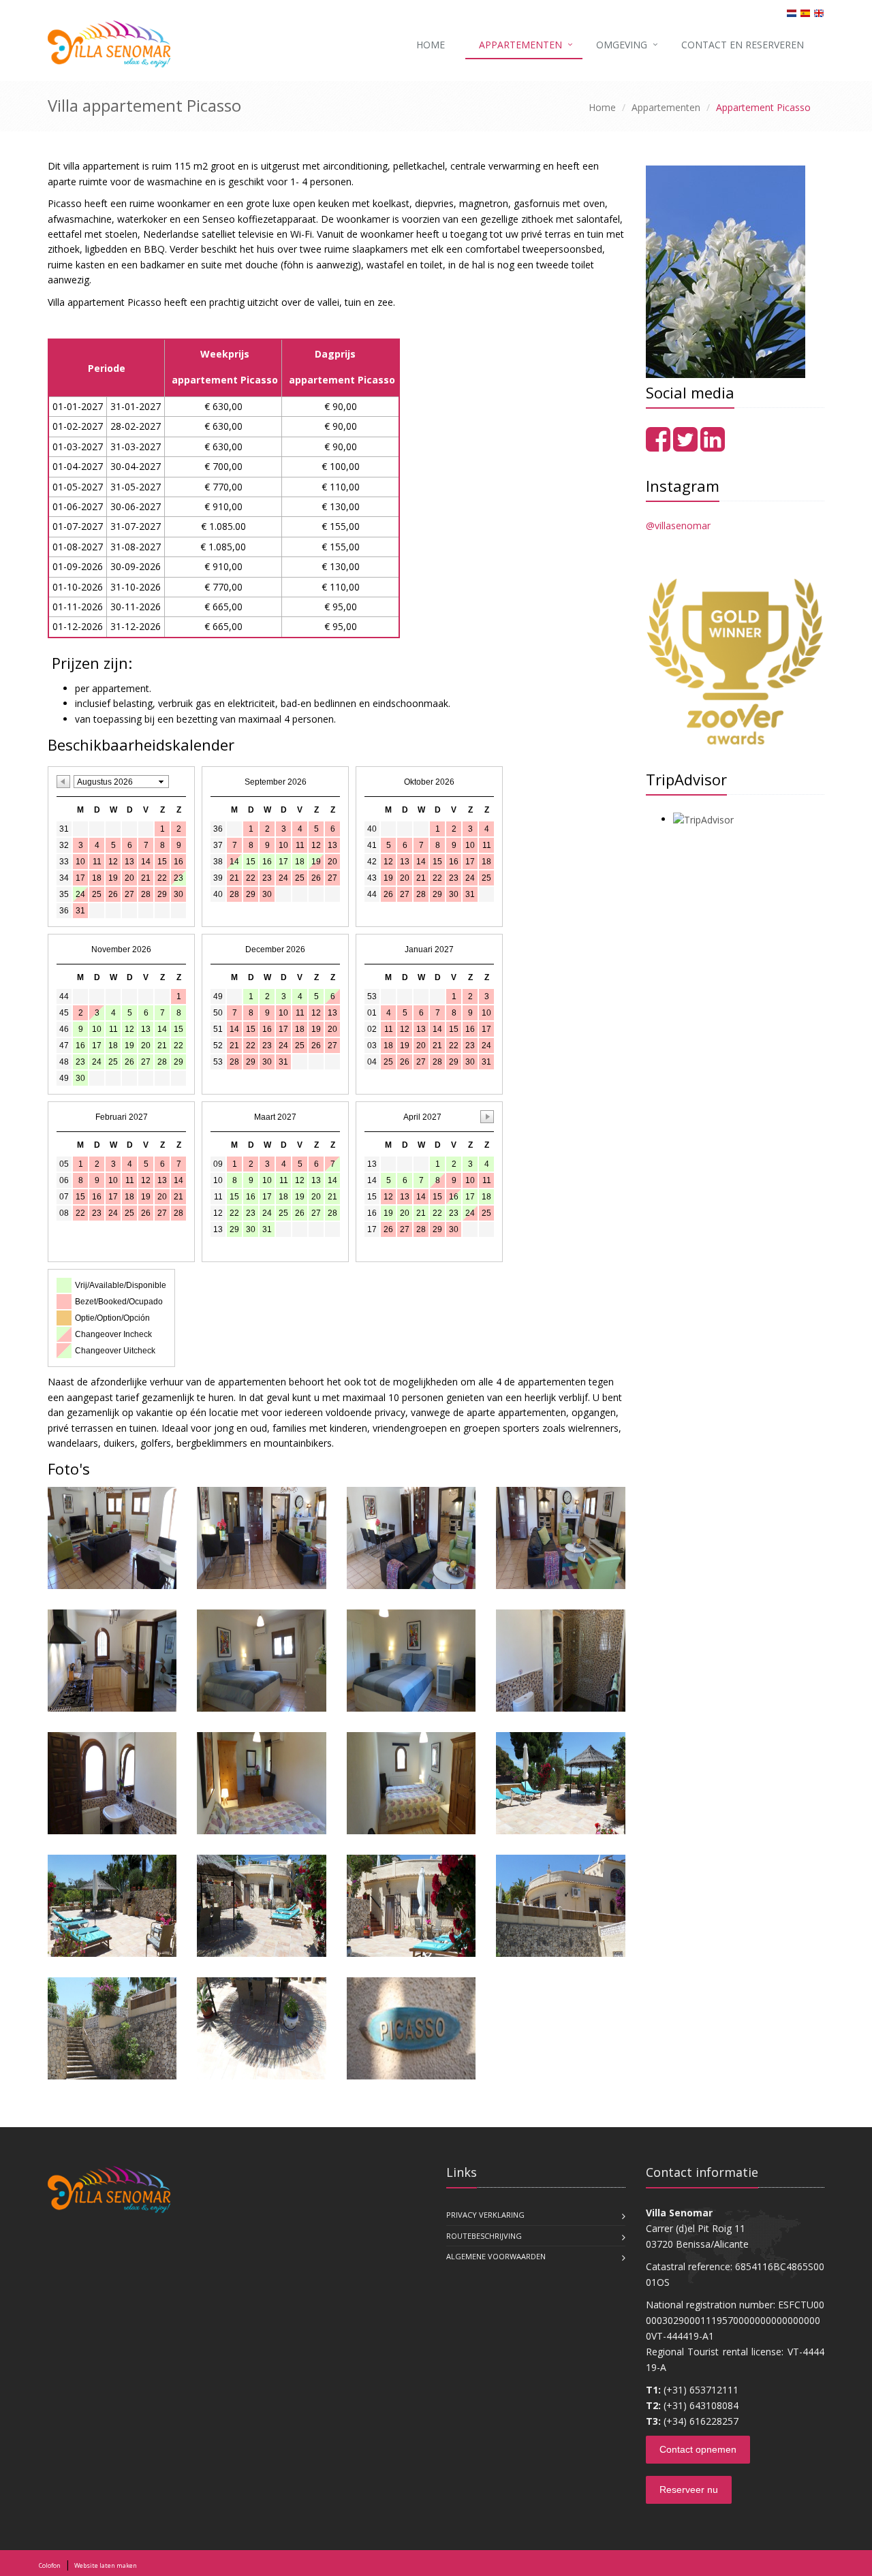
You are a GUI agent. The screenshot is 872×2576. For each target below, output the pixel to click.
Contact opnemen (698, 2449)
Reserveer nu (689, 2489)
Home (431, 45)
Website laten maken (106, 2565)
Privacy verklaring (485, 2215)
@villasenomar (678, 525)
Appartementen (520, 45)
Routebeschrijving (484, 2236)
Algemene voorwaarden (496, 2256)
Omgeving (622, 45)
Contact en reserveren (743, 45)
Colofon (50, 2565)
